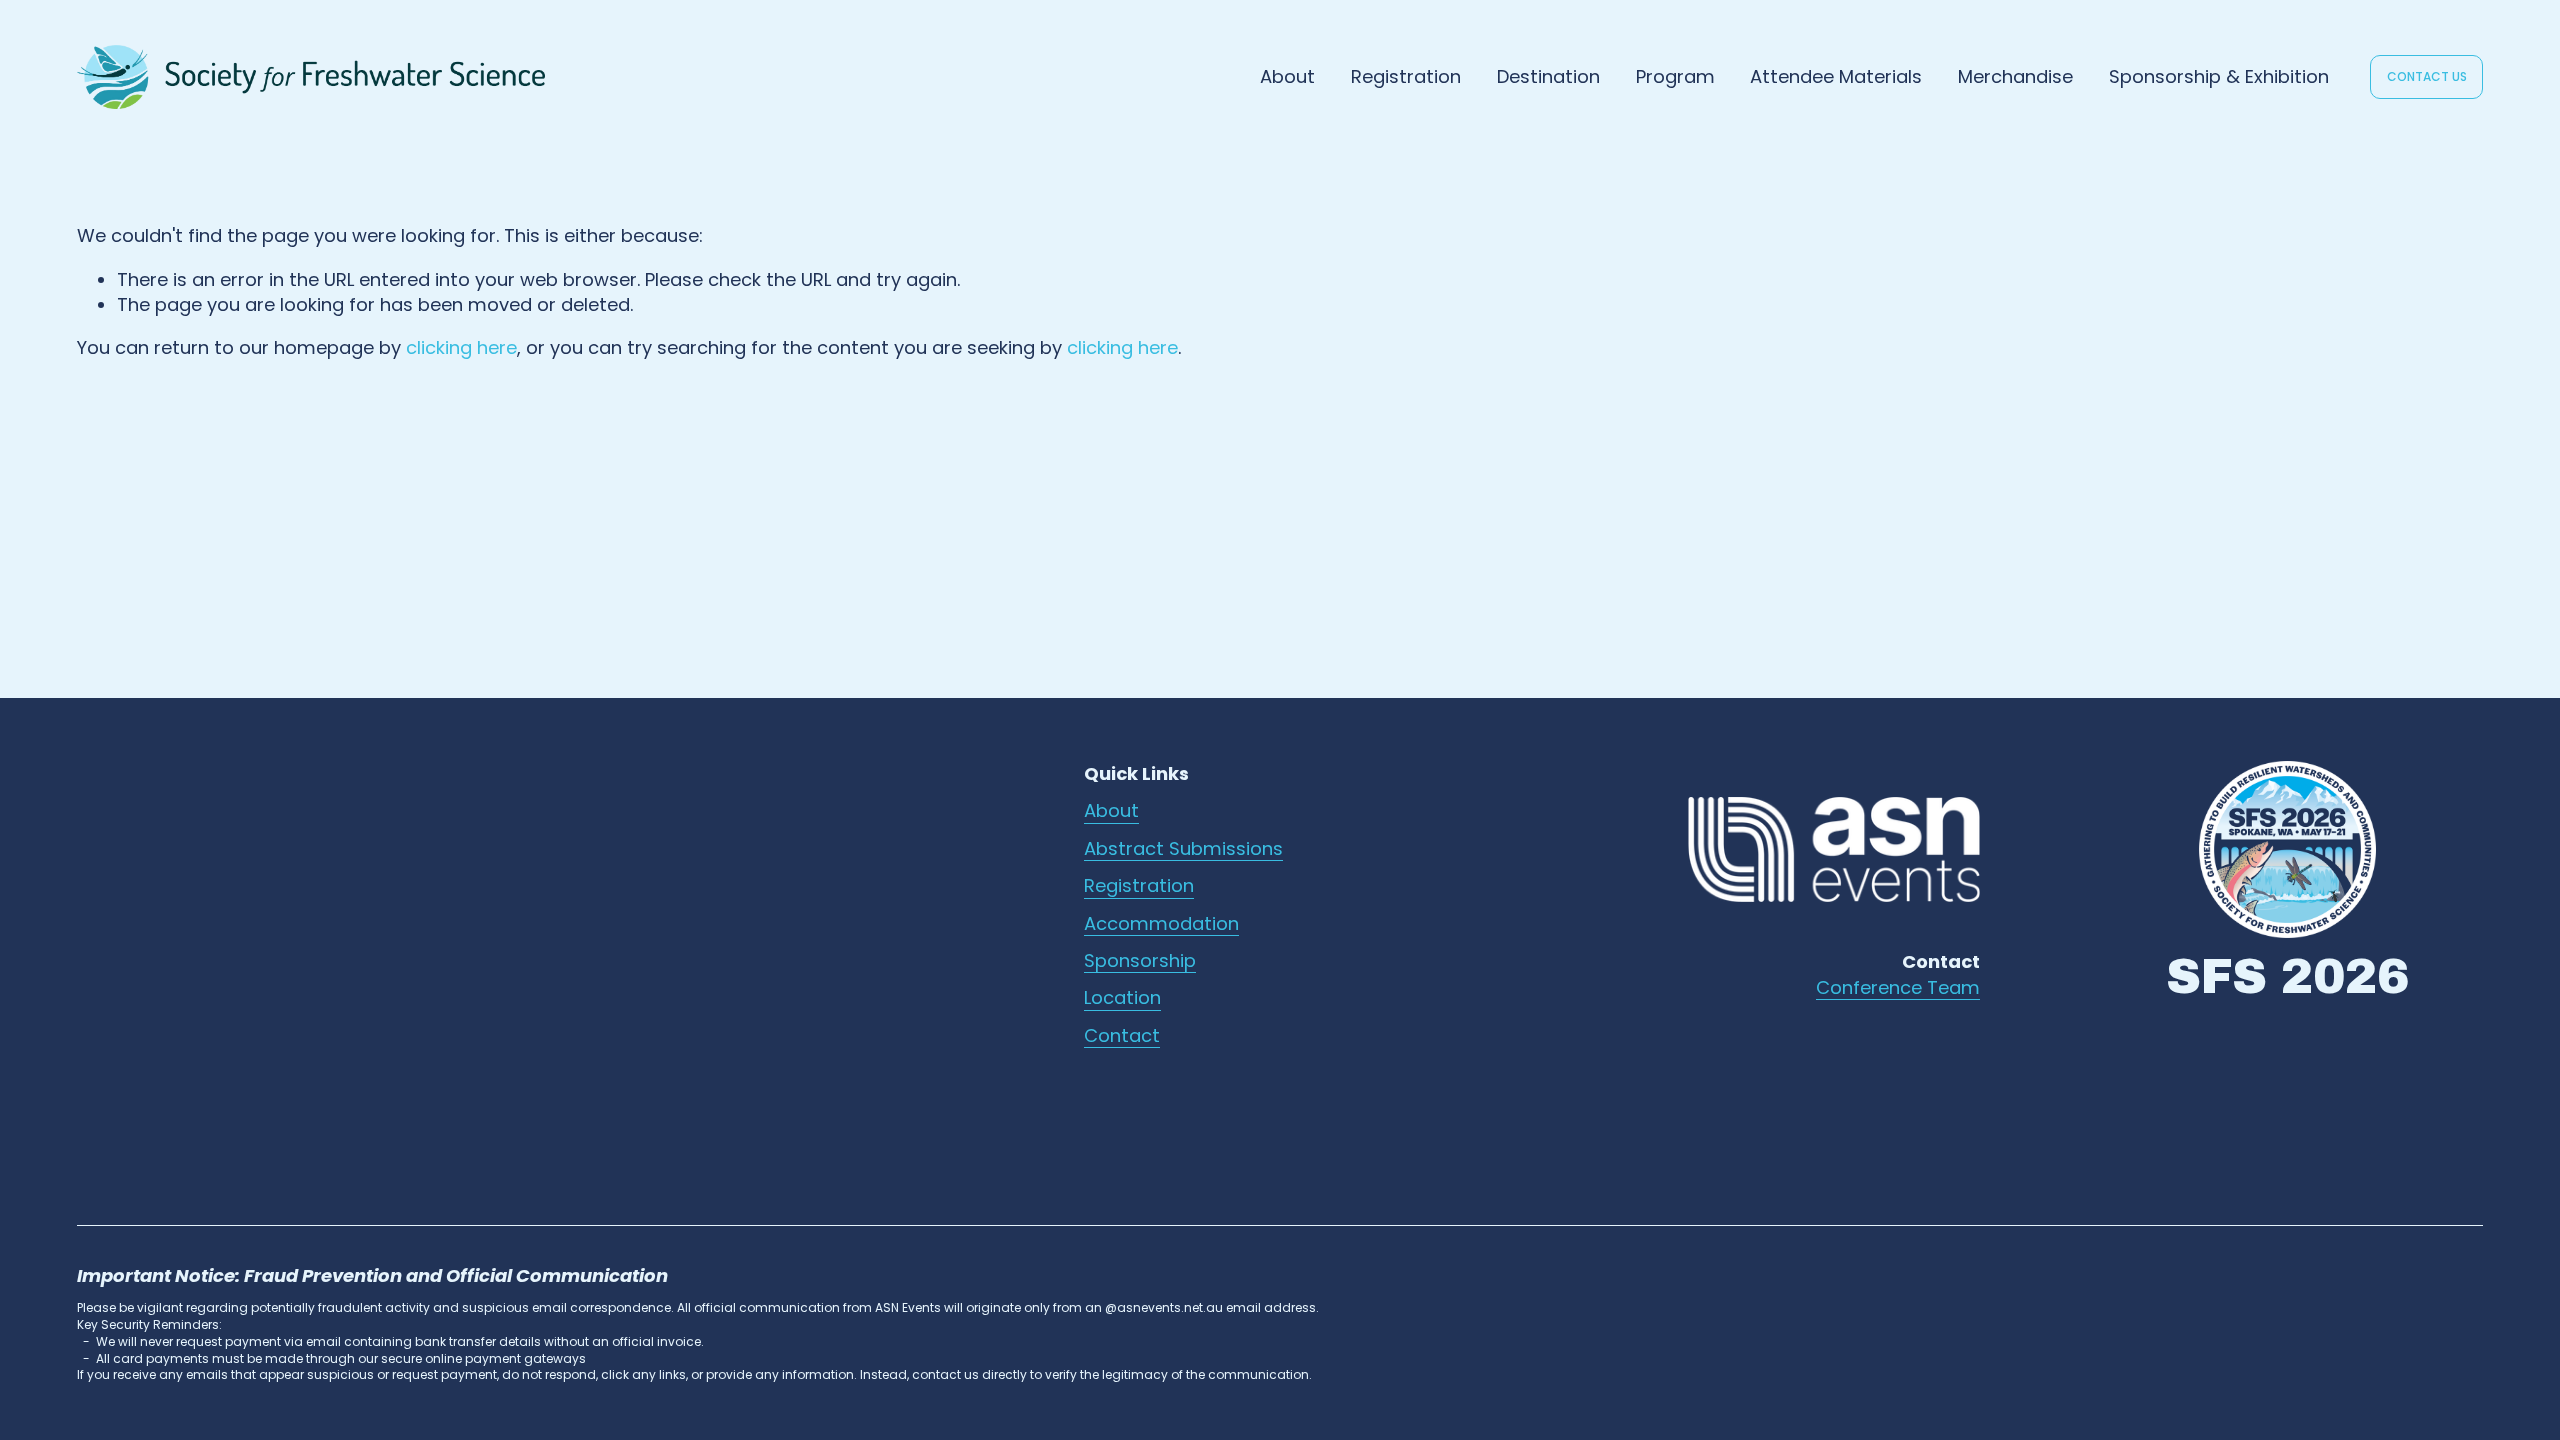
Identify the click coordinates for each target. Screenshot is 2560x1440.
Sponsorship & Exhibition (2219, 76)
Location (1122, 997)
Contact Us (2427, 76)
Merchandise (2015, 76)
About (1111, 810)
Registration (1406, 76)
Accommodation (1161, 923)
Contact (1122, 1035)
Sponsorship (1140, 960)
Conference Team (1898, 987)
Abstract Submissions (1183, 848)
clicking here (461, 347)
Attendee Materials (1836, 76)
